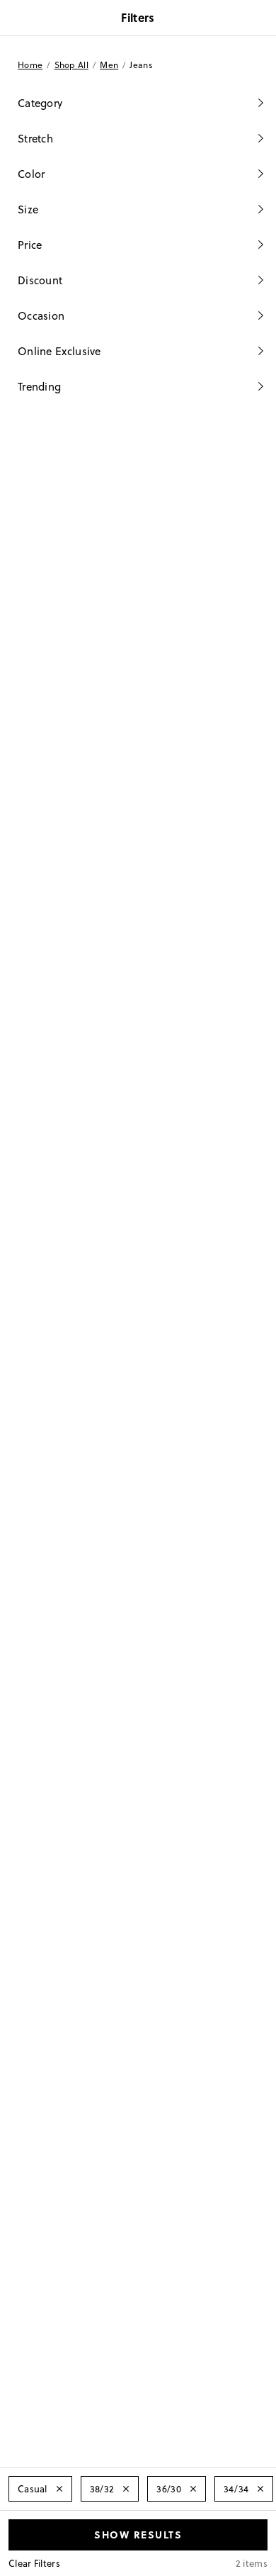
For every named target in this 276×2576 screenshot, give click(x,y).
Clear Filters (34, 2563)
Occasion (41, 316)
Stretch (35, 139)
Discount (40, 280)
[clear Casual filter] (59, 2489)
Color (31, 174)
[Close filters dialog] (260, 19)
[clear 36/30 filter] (193, 2489)
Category (40, 103)
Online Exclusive (59, 351)
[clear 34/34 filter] (260, 2489)
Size (28, 209)
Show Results (138, 2534)
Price (30, 245)
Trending (39, 387)
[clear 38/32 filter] (126, 2489)
